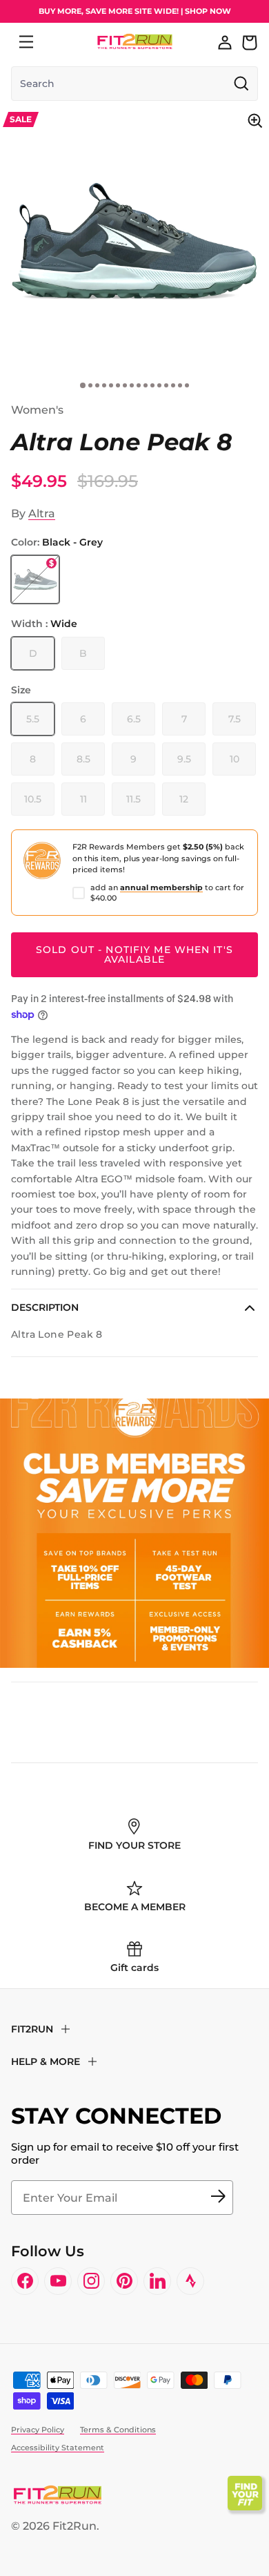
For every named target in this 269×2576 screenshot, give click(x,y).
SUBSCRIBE (218, 2198)
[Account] (225, 42)
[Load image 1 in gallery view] (134, 241)
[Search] (57, 42)
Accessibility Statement (58, 2448)
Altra (42, 513)
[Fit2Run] (135, 42)
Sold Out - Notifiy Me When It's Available (134, 954)
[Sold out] (35, 579)
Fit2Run (74, 2526)
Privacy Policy (38, 2430)
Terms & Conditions (118, 2430)
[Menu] (26, 42)
